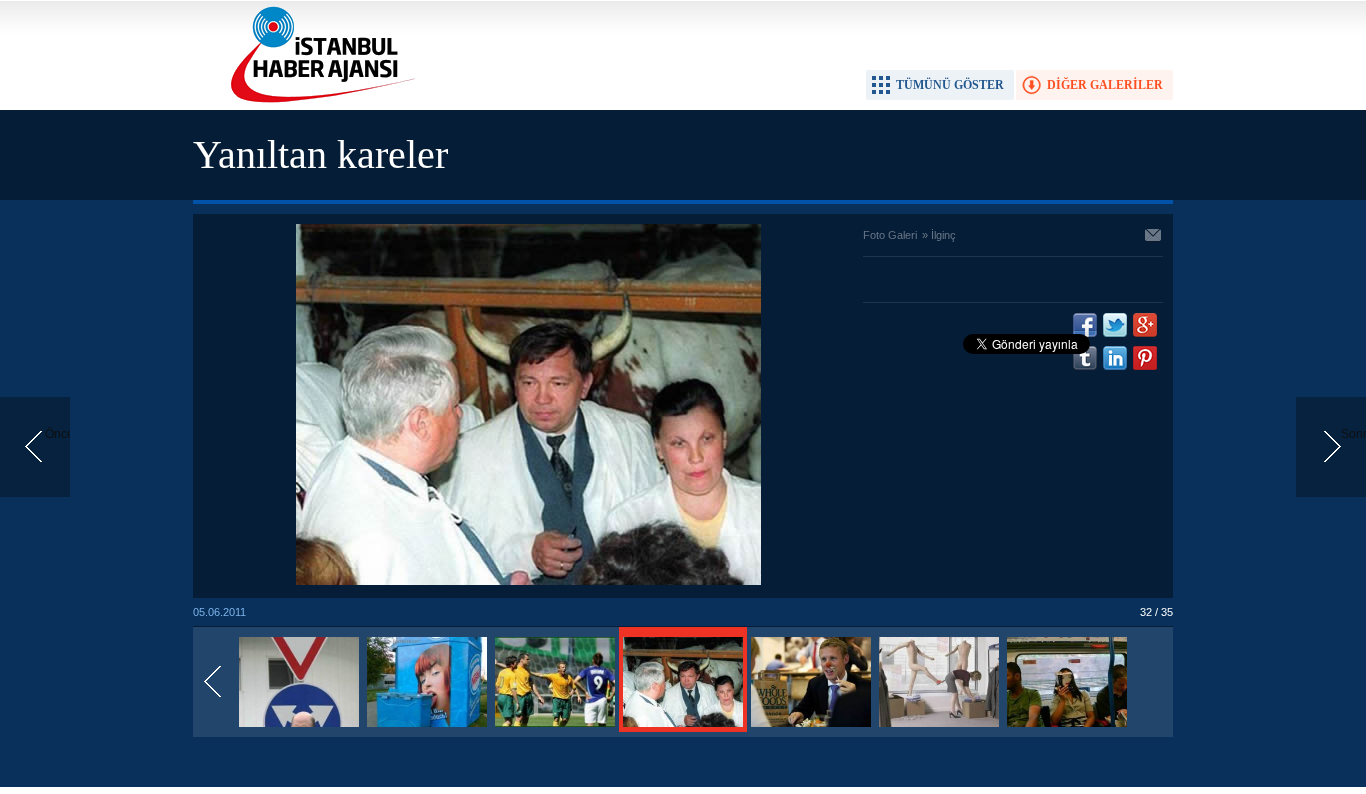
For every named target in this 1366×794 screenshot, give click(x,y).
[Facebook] (1085, 325)
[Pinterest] (1145, 358)
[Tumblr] (1085, 358)
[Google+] (1145, 325)
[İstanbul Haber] (318, 101)
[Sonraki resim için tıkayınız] (528, 581)
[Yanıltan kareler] (299, 728)
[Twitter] (1115, 325)
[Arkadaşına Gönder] (1154, 237)
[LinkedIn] (1115, 358)
